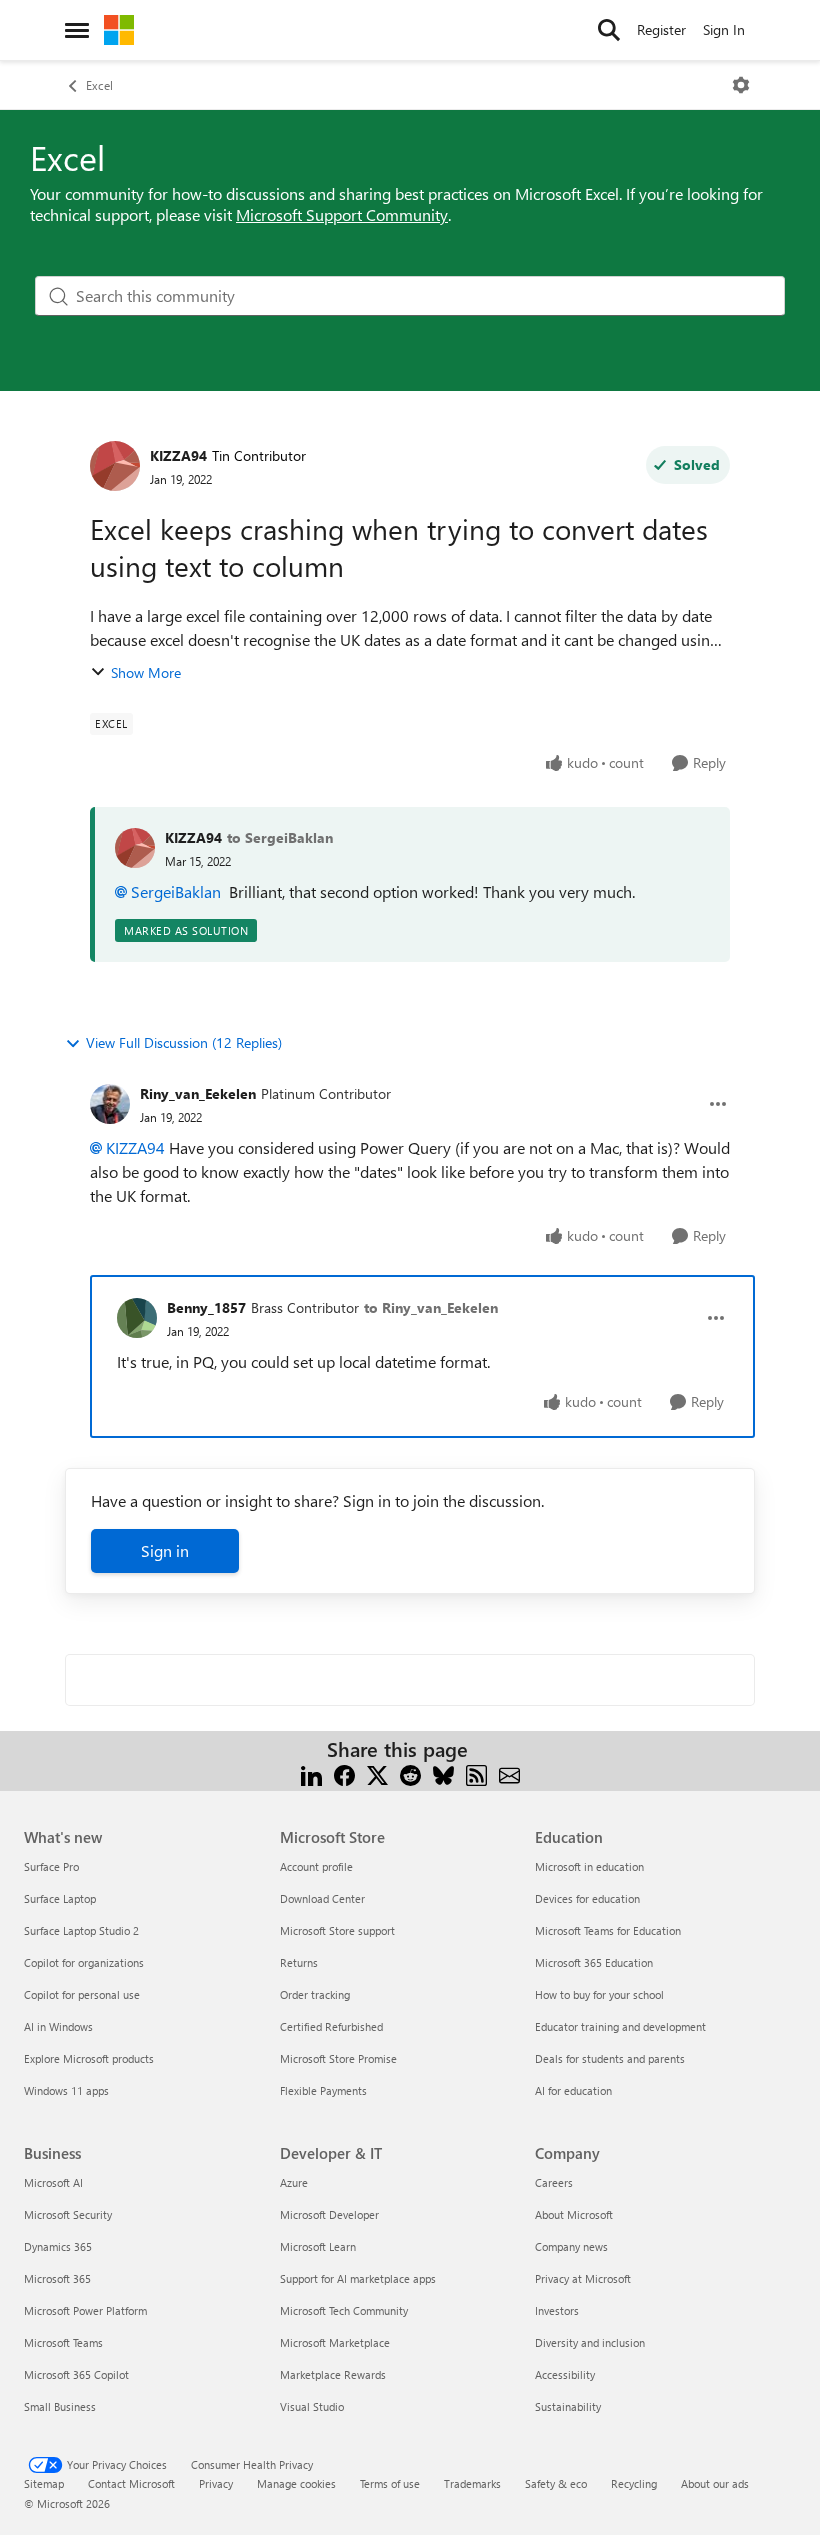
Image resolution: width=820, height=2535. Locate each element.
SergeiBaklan (176, 891)
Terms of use (390, 2483)
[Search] (609, 30)
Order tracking (315, 1994)
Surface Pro (51, 1866)
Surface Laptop (60, 1898)
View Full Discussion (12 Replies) (184, 1042)
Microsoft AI (53, 2182)
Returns (299, 1962)
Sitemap (44, 2483)
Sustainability (568, 2406)
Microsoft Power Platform (85, 2310)
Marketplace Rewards (333, 2374)
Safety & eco (556, 2483)
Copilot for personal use (82, 1994)
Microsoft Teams (63, 2342)
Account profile (316, 1866)
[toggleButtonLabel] (741, 85)
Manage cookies (296, 2483)
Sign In (724, 29)
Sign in (165, 1550)
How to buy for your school (599, 1994)
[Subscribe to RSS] (476, 1773)
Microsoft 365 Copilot (76, 2374)
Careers (554, 2182)
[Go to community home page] (119, 30)
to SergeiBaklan (280, 837)
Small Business (60, 2406)
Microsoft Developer (329, 2214)
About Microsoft (574, 2214)
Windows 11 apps (66, 2090)
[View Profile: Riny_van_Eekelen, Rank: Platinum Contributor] (110, 1104)
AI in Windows (58, 2026)
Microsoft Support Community (342, 214)
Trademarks (472, 2483)
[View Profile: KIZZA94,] (135, 848)
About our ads (715, 2483)
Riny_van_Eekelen (198, 1093)
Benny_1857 (206, 1307)
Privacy (216, 2483)
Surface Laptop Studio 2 (81, 1930)
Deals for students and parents (610, 2058)
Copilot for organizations (84, 1962)
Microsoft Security (68, 2214)
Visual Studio (312, 2406)
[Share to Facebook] (344, 1773)
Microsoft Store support (337, 1930)
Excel (99, 85)
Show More (146, 672)
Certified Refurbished (331, 2026)
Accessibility (565, 2374)
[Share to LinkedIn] (311, 1773)
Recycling (634, 2483)
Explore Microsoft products (89, 2058)
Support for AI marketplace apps (358, 2278)
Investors (557, 2310)
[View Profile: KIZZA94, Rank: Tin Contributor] (115, 466)
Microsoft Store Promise (338, 2058)
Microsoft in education (589, 1866)
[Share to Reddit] (410, 1773)
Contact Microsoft (131, 2483)
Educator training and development (620, 2026)
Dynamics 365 (58, 2246)
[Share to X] (377, 1773)
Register (661, 29)
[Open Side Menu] (77, 30)
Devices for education (587, 1898)
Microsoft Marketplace (335, 2342)
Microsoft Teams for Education (608, 1930)
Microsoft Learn (318, 2246)
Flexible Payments (323, 2090)
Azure (294, 2182)
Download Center (322, 1898)
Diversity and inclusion (590, 2342)
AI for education (573, 2090)
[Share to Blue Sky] (443, 1773)
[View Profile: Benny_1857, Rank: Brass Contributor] (137, 1318)
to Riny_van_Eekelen (431, 1307)
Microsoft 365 (57, 2278)
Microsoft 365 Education (594, 1962)
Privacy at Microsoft (583, 2278)
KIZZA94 (178, 455)
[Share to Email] (509, 1773)
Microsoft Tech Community (344, 2310)
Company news (571, 2246)
